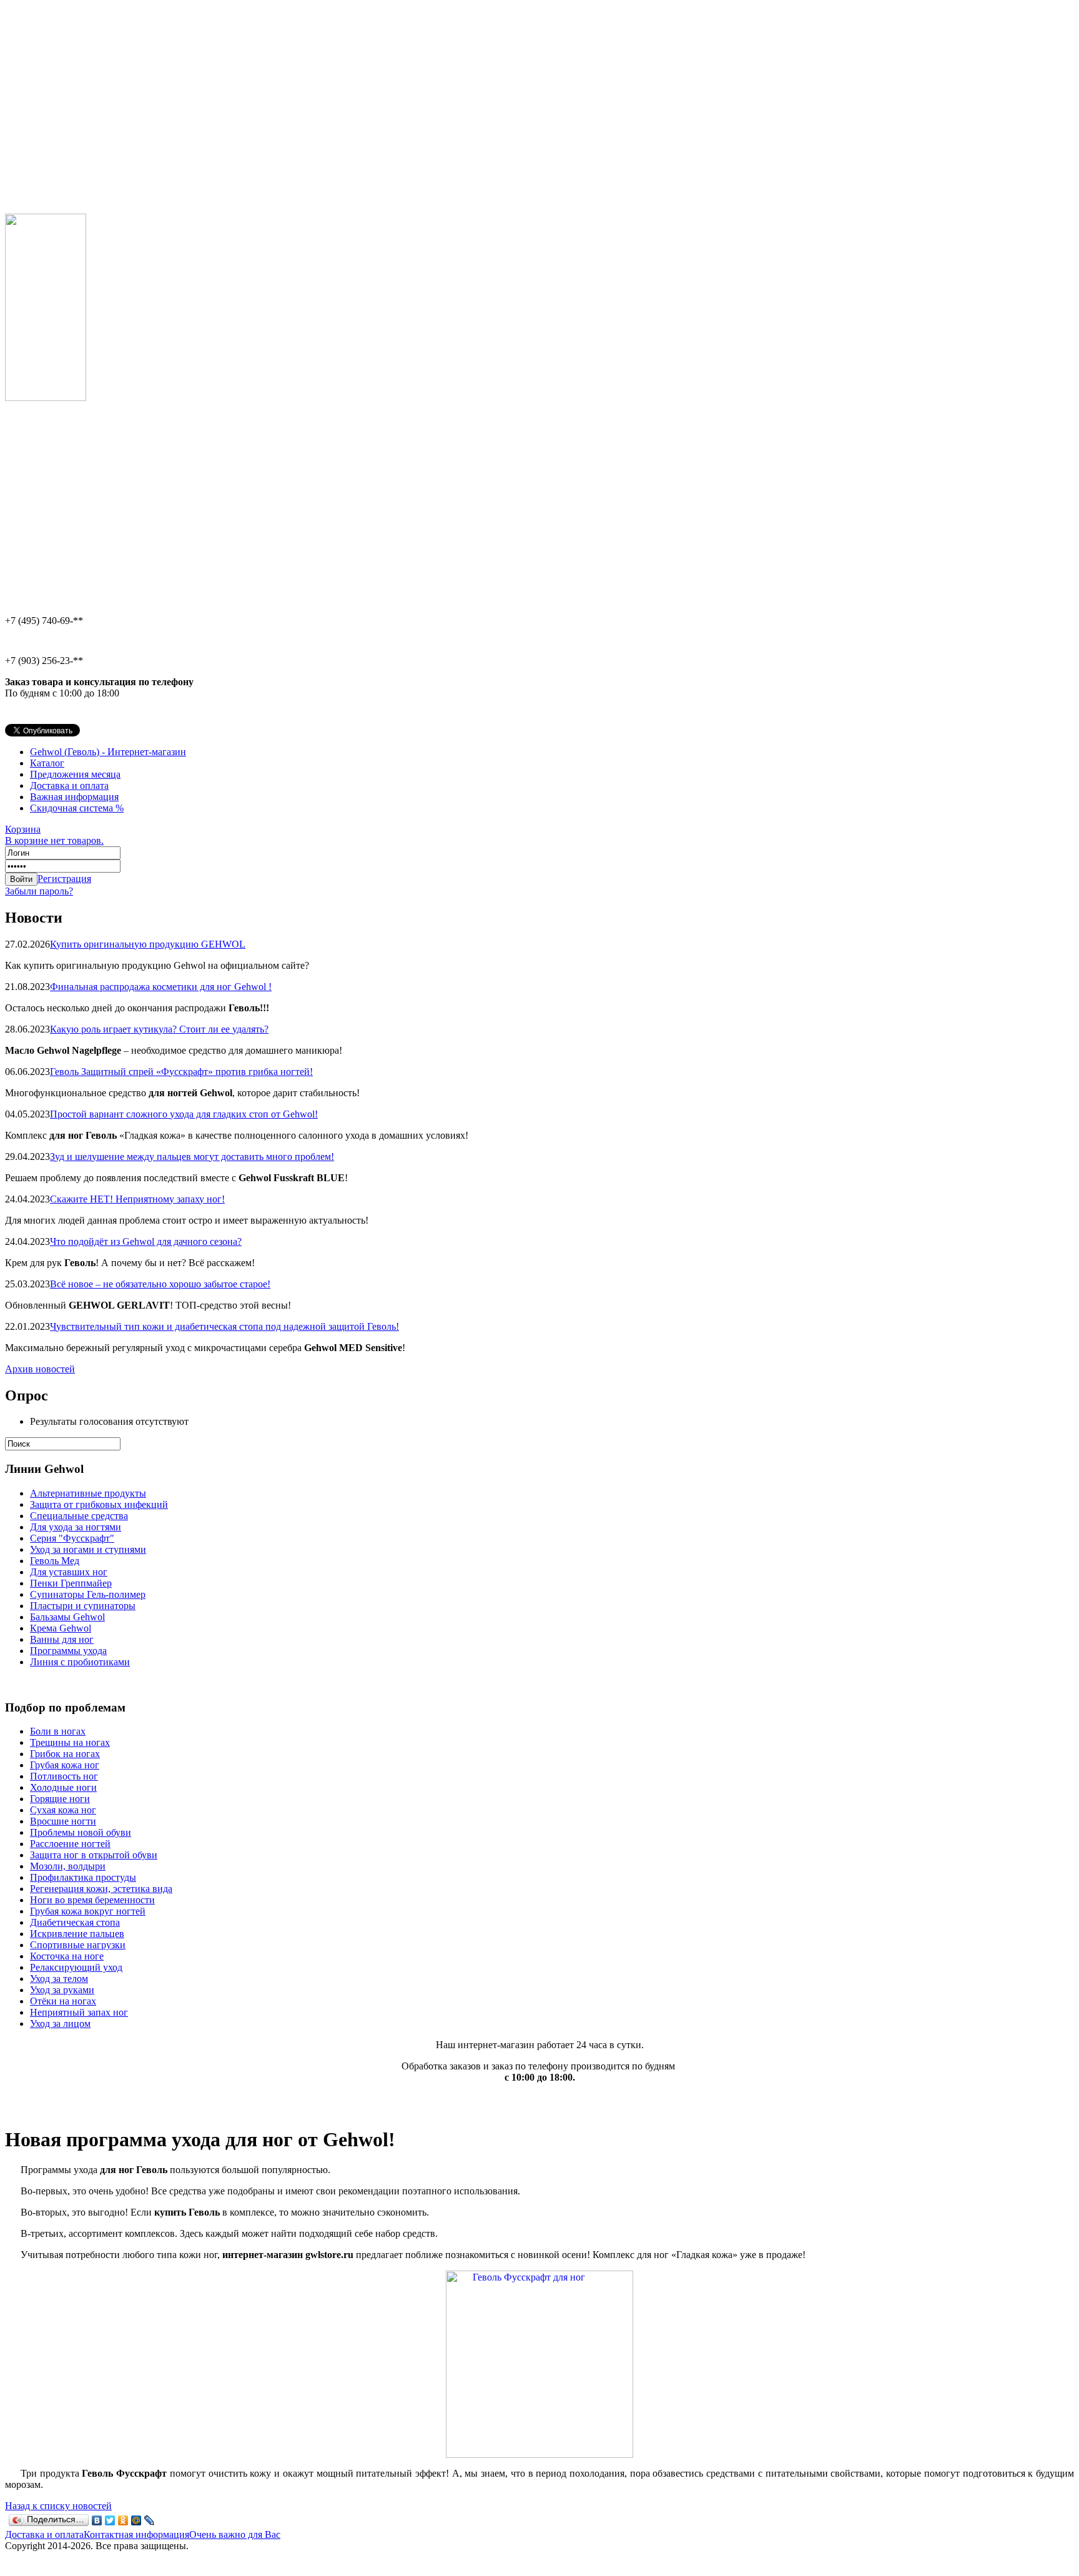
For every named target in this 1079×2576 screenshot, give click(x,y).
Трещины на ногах (70, 1742)
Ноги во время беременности (92, 1900)
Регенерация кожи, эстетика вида (101, 1889)
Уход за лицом (60, 2024)
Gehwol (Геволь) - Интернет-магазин (108, 752)
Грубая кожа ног (65, 1765)
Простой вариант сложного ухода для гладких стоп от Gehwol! (184, 1114)
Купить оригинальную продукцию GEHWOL (148, 944)
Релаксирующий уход (76, 1967)
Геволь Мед (55, 1561)
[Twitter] (110, 2520)
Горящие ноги (60, 1799)
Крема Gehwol (61, 1628)
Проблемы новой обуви (81, 1832)
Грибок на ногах (65, 1754)
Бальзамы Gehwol (67, 1617)
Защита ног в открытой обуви (94, 1855)
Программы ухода (68, 1651)
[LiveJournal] (150, 2520)
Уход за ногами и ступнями (88, 1549)
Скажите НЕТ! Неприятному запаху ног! (137, 1199)
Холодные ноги (63, 1787)
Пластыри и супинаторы (83, 1606)
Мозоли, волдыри (68, 1866)
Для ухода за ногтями (76, 1527)
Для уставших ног (69, 1572)
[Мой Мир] (136, 2520)
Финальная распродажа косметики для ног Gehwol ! (161, 987)
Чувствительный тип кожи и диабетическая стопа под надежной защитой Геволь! (224, 1326)
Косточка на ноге (67, 1956)
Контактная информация (136, 2534)
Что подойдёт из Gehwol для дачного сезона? (146, 1241)
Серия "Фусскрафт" (72, 1538)
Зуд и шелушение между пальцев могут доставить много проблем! (192, 1157)
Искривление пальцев (77, 1934)
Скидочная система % (77, 808)
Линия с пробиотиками (80, 1662)
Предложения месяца (75, 774)
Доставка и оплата (69, 785)
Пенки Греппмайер (71, 1583)
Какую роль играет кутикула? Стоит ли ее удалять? (159, 1029)
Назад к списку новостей (58, 2506)
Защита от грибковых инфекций (99, 1504)
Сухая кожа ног (63, 1810)
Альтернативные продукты (88, 1493)
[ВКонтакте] (97, 2520)
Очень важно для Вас (235, 2534)
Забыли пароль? (39, 891)
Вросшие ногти (63, 1821)
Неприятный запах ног (79, 2012)
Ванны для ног (62, 1639)
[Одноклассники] (123, 2520)
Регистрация (64, 879)
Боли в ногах (58, 1731)
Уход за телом (59, 1979)
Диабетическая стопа (75, 1922)
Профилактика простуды (83, 1877)
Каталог (47, 763)
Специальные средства (79, 1516)
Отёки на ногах (63, 2001)
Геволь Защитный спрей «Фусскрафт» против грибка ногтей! (181, 1072)
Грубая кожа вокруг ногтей (88, 1911)
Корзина (54, 835)
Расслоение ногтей (70, 1844)
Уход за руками (62, 1990)
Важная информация (74, 797)
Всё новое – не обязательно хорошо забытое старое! (160, 1284)
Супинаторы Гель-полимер (88, 1594)
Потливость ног (64, 1776)
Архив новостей (40, 1369)
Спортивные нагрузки (78, 1945)
